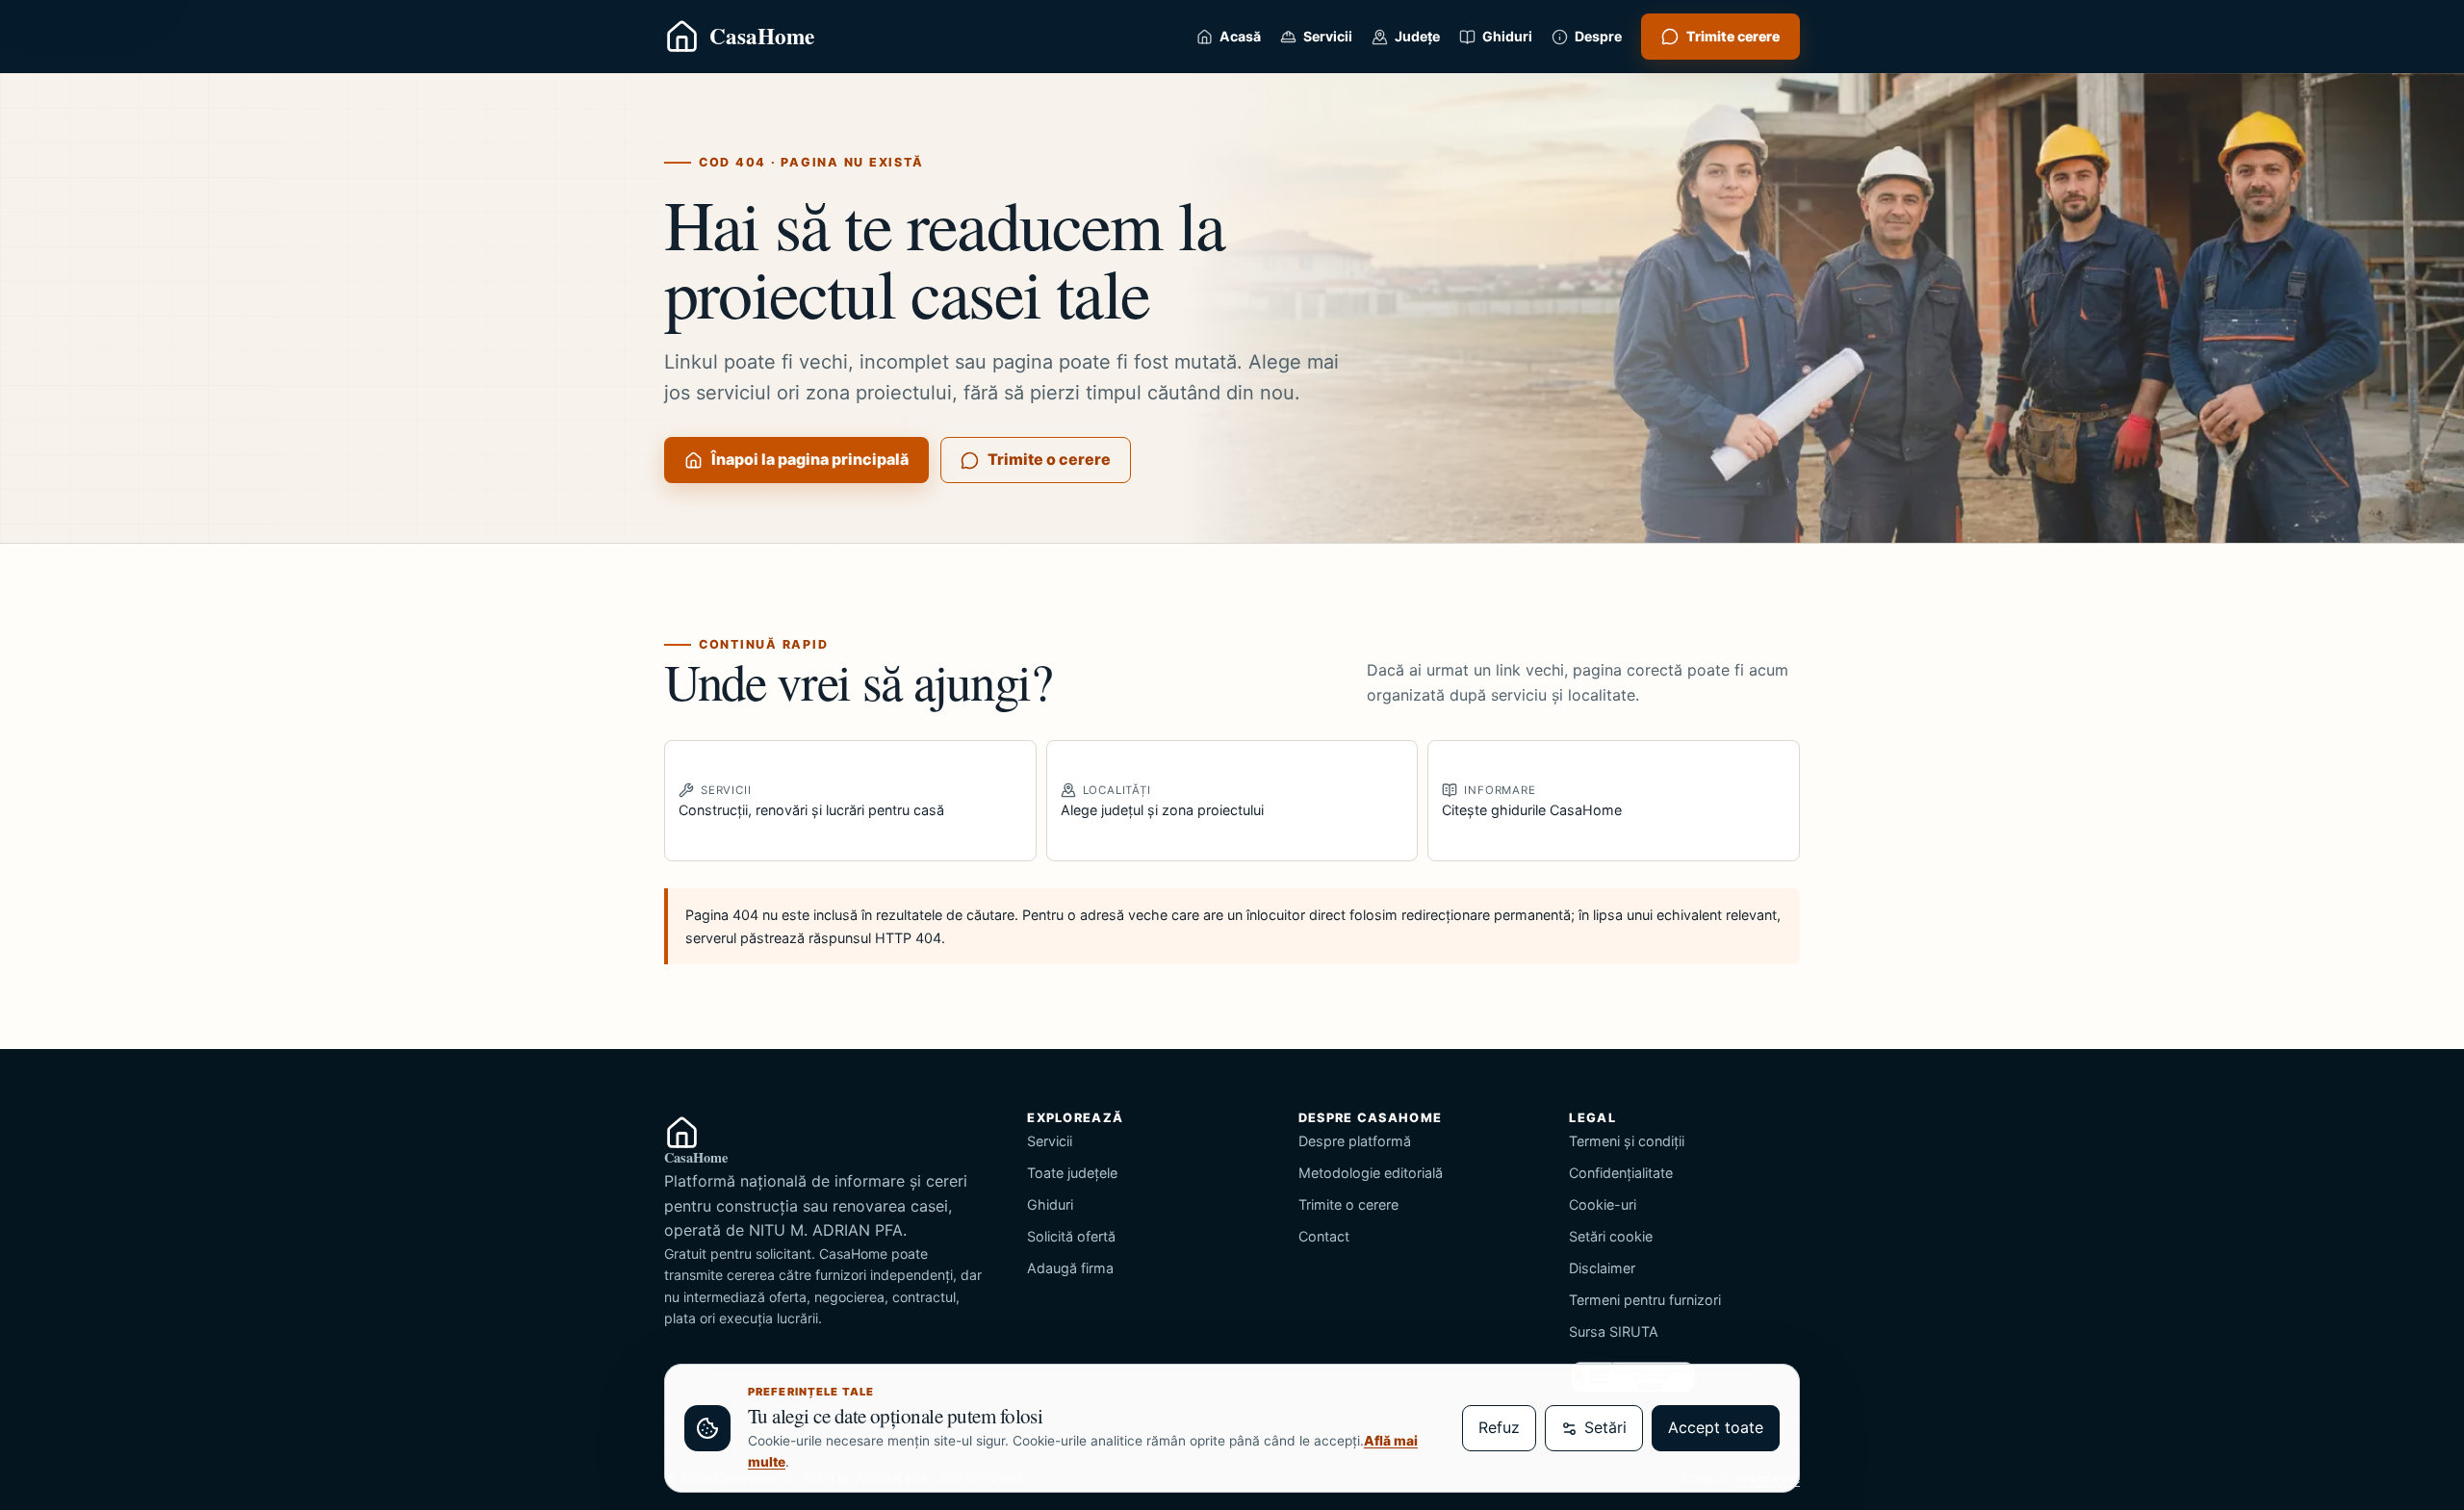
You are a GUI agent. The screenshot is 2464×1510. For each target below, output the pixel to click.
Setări (1605, 1427)
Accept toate (1716, 1427)
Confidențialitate (1621, 1173)
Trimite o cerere (1049, 459)
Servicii (1050, 1141)
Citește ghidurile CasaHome (1532, 801)
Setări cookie (1611, 1236)
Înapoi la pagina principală (810, 459)
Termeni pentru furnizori (1645, 1300)
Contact (1324, 1236)
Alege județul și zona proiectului (1162, 801)
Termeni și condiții (1627, 1141)
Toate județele (1072, 1173)
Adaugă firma (1070, 1268)
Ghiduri (1050, 1204)
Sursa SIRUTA (1614, 1331)
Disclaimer (1602, 1268)
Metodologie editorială (1371, 1173)
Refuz (1499, 1427)
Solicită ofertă (1071, 1236)
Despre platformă (1355, 1141)
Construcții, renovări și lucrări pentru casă (811, 801)
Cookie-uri (1603, 1204)
